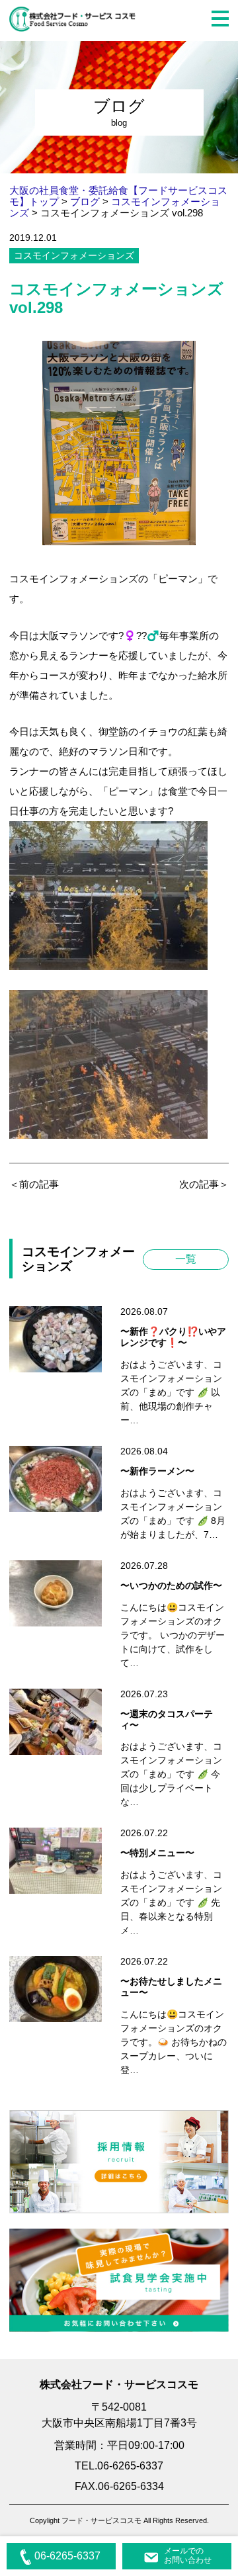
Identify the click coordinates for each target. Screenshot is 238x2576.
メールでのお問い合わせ (188, 2555)
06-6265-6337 (67, 2556)
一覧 (186, 1259)
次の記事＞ (204, 1184)
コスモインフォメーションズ (74, 255)
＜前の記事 (34, 1184)
